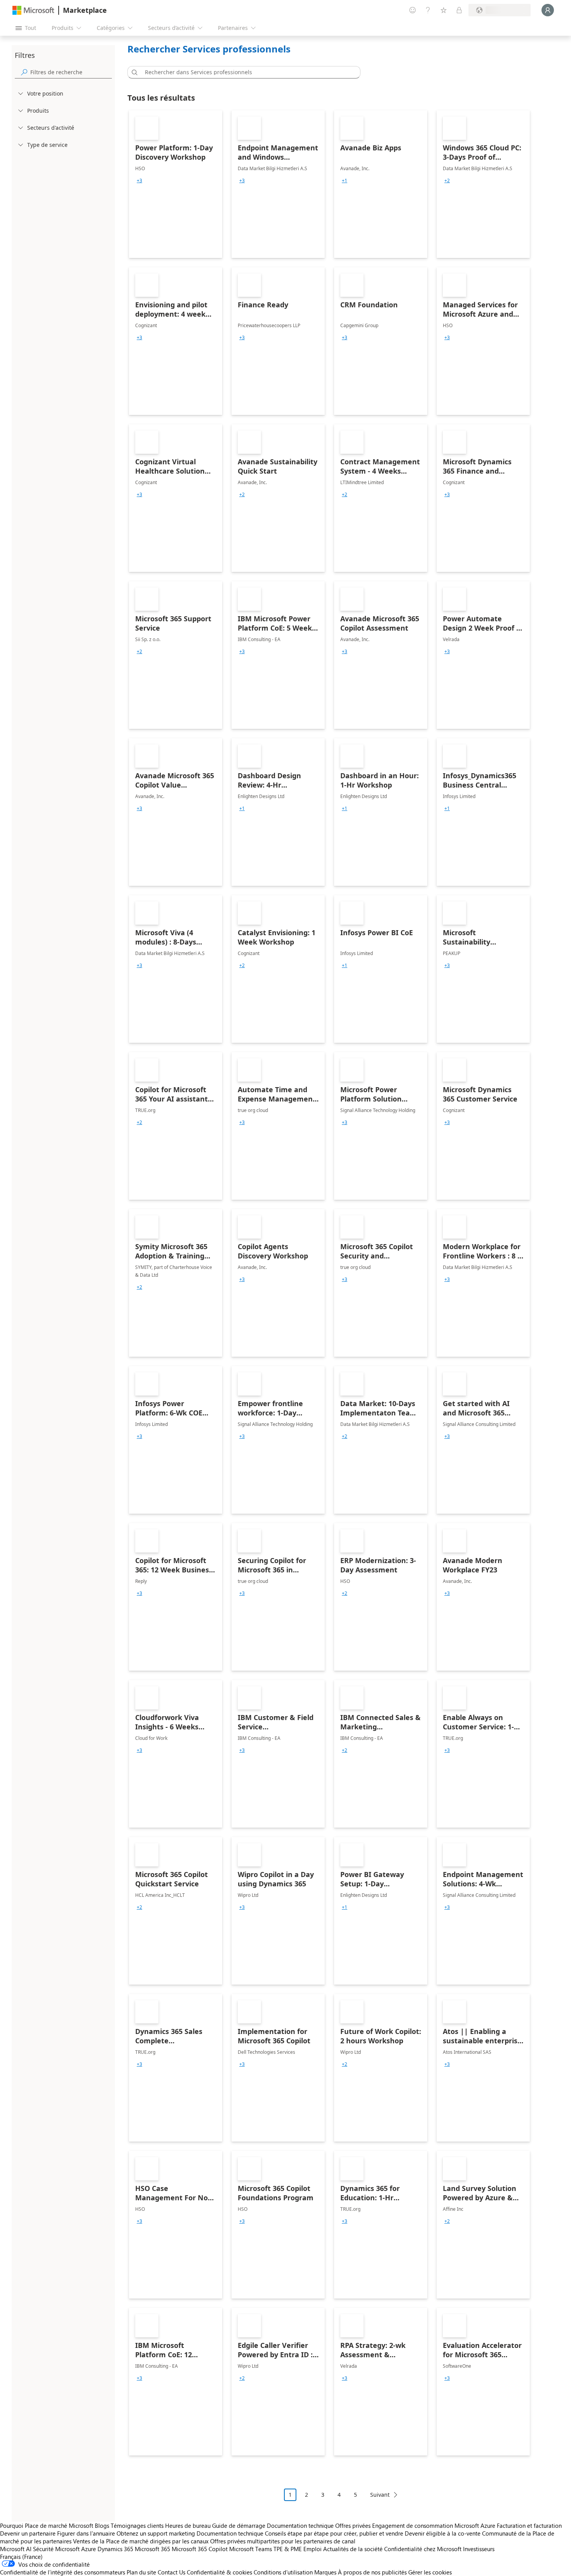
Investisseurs (479, 2549)
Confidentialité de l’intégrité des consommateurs (63, 2572)
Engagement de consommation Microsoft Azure (434, 2525)
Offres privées (353, 2525)
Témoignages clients (137, 2525)
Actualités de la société (353, 2549)
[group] (139, 181)
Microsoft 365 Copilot (200, 2549)
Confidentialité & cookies (219, 2572)
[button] (133, 72)
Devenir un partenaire (28, 2533)
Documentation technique (300, 2525)
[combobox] (246, 72)
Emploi (312, 2549)
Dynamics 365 (115, 2549)
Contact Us (171, 2572)
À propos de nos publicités (372, 2572)
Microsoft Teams (251, 2549)
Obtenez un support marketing (156, 2533)
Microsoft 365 (152, 2549)
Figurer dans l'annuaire (86, 2533)
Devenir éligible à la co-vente (443, 2533)
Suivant (380, 2495)
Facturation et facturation (529, 2525)
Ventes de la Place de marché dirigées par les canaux (141, 2541)
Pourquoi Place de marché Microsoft (47, 2525)
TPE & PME (288, 2549)
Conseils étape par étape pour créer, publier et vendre (334, 2533)
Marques (325, 2572)
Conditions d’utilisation (283, 2572)
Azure (89, 2549)
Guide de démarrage (239, 2525)
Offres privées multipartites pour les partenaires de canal (283, 2541)
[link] (176, 184)
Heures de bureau (188, 2525)
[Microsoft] (33, 10)
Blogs (102, 2525)
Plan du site (141, 2572)
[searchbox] (71, 72)
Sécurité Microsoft (56, 2549)
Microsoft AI (16, 2549)
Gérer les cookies (430, 2572)
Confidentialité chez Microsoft (423, 2549)
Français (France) (21, 2557)
